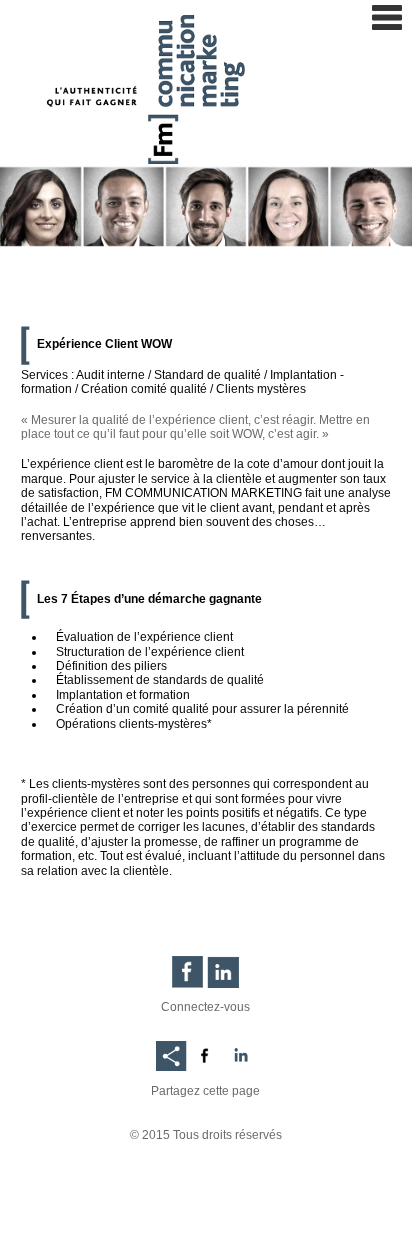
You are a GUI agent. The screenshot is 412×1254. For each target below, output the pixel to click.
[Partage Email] (171, 1051)
